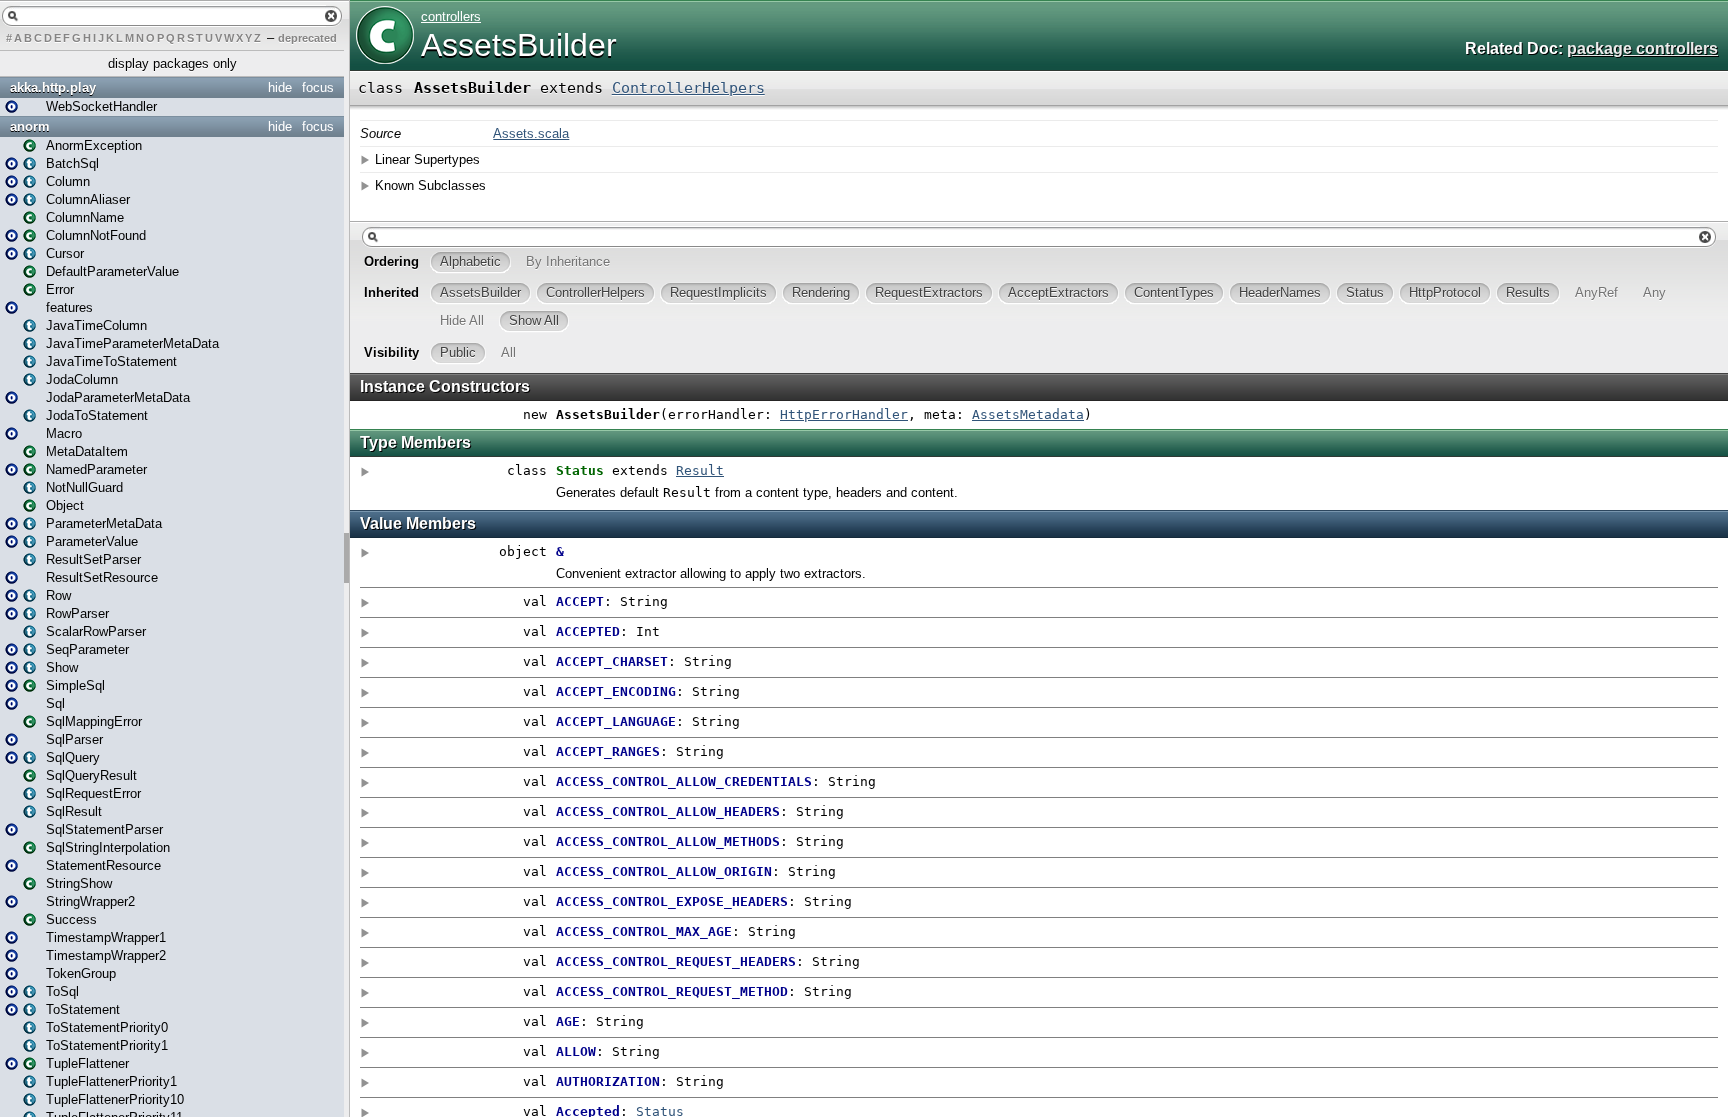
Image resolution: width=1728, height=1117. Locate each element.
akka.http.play (53, 87)
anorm (30, 126)
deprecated (307, 38)
